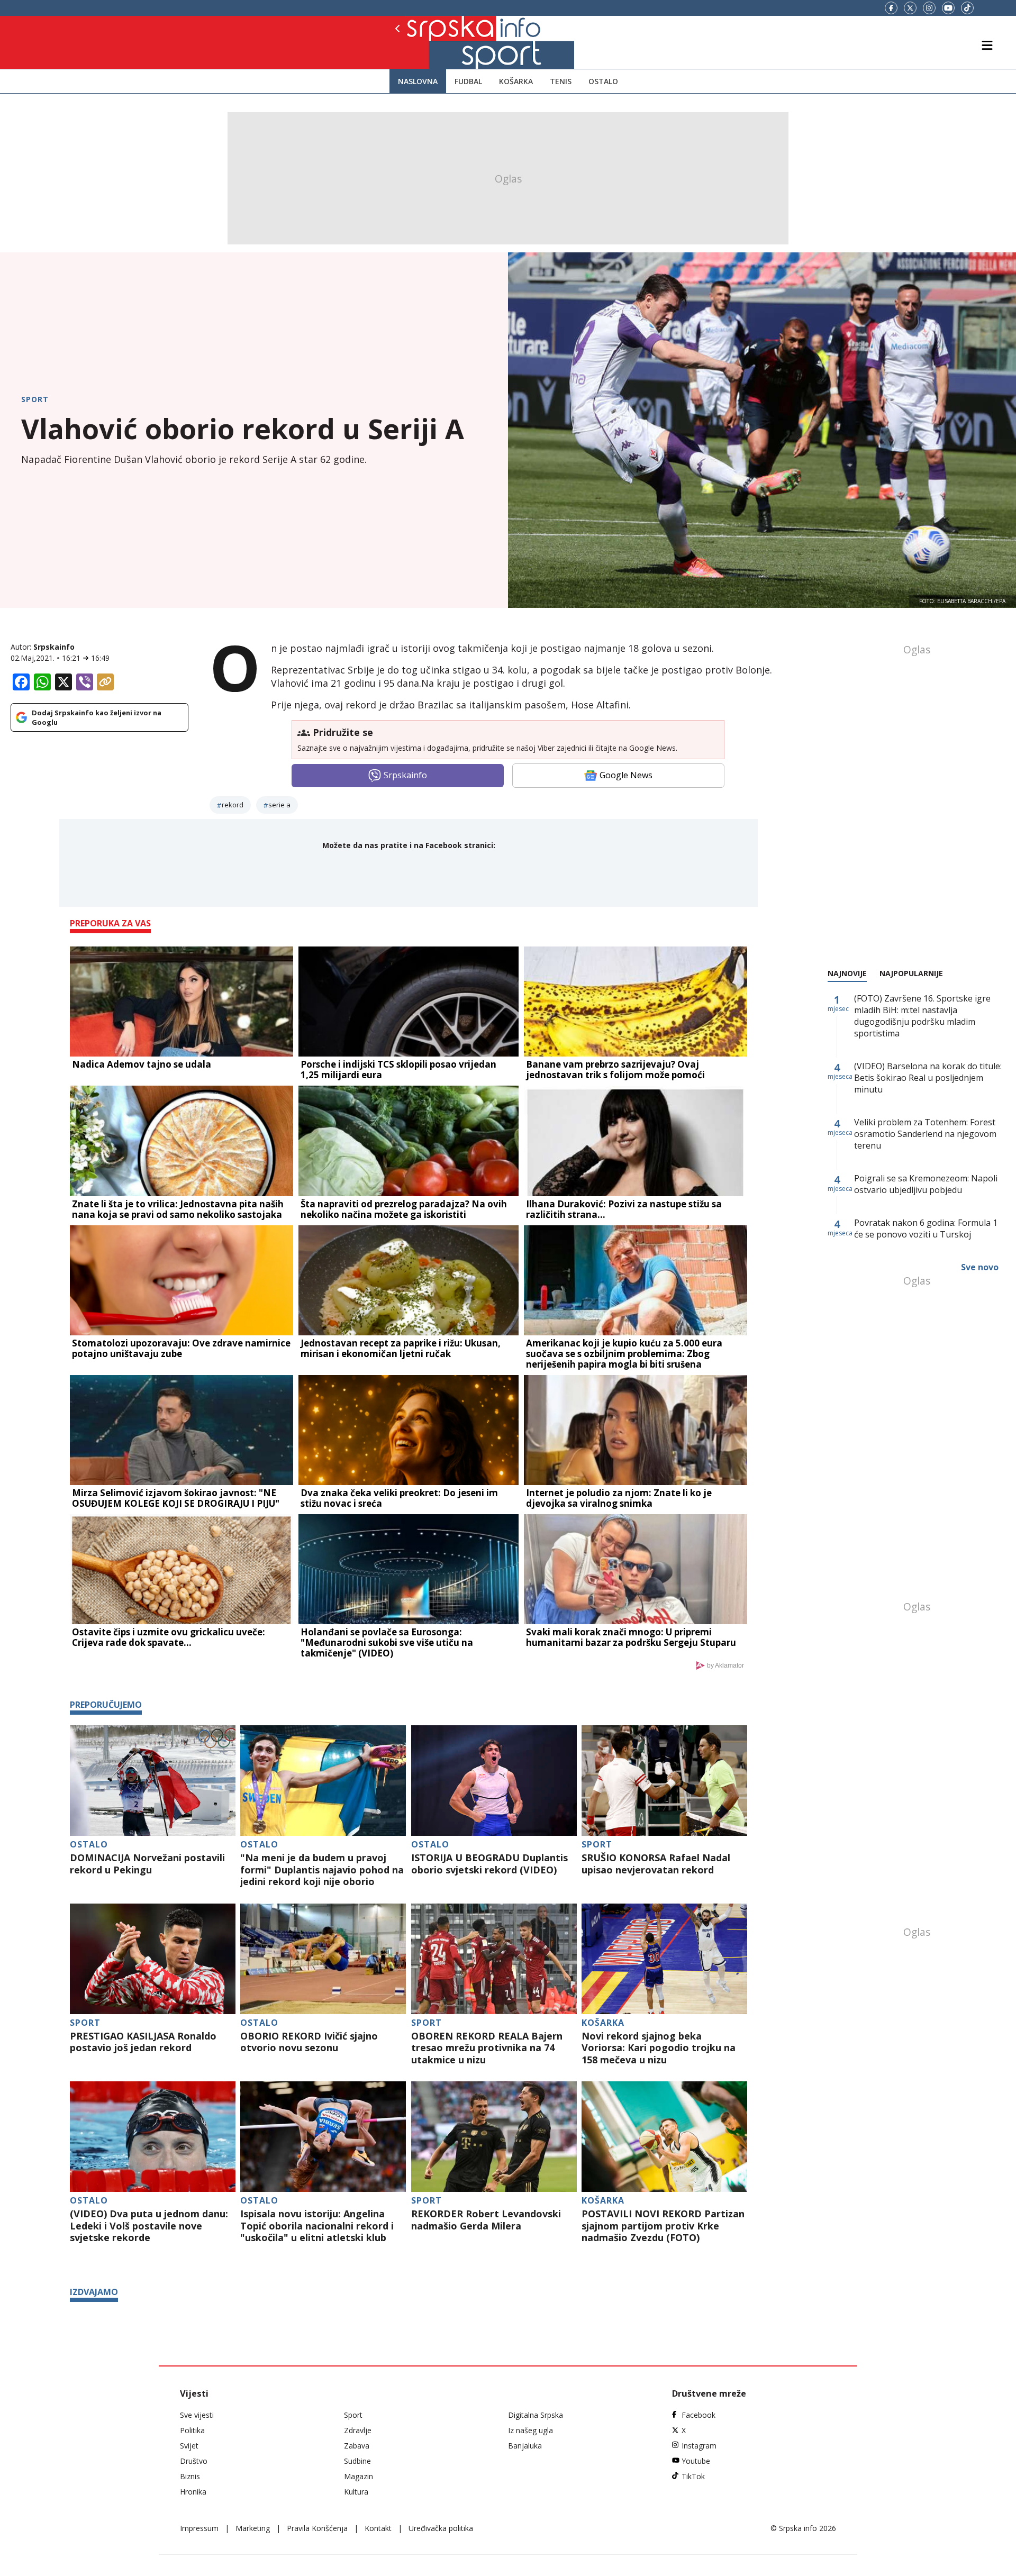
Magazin (359, 2476)
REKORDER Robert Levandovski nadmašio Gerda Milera (486, 2220)
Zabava (357, 2446)
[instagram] (929, 8)
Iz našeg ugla (530, 2430)
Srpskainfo (54, 647)
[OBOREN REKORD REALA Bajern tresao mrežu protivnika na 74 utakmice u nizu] (494, 1959)
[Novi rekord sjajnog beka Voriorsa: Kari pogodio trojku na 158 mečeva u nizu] (664, 1959)
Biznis (190, 2476)
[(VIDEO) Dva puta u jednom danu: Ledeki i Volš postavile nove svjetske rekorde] (153, 2137)
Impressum (199, 2528)
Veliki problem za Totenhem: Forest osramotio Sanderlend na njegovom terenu (925, 1134)
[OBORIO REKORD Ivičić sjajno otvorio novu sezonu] (323, 1959)
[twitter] (910, 8)
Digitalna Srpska (536, 2415)
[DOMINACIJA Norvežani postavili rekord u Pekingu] (153, 1781)
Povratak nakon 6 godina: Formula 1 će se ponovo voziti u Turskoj (926, 1228)
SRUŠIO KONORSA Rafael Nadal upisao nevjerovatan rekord (656, 1864)
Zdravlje (358, 2430)
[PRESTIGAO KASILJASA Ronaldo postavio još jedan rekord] (153, 1959)
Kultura (356, 2492)
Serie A (279, 805)
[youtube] (948, 8)
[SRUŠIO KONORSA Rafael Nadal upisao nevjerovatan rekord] (664, 1781)
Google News (626, 775)
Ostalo (603, 81)
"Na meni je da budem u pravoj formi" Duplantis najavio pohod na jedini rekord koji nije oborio (322, 1870)
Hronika (193, 2492)
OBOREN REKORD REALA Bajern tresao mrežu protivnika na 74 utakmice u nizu (487, 2048)
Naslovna (418, 81)
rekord (233, 805)
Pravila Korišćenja (317, 2528)
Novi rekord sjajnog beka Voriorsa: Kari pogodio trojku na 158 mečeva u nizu (659, 2048)
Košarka (516, 81)
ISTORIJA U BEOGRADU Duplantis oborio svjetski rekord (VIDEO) (489, 1864)
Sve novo (980, 1267)
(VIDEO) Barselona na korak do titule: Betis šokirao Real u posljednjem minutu (928, 1078)
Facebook (698, 2415)
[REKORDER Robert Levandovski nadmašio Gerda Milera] (494, 2137)
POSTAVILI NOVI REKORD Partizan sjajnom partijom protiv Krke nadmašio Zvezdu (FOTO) (663, 2226)
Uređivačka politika (441, 2528)
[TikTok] (967, 8)
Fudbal (468, 81)
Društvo (194, 2461)
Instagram (699, 2446)
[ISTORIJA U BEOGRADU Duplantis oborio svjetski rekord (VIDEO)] (494, 1781)
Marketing (253, 2528)
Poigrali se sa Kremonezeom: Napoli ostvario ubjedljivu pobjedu (926, 1184)
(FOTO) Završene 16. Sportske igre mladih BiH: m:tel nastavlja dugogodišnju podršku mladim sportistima (922, 1016)
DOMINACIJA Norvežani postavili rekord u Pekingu (147, 1864)
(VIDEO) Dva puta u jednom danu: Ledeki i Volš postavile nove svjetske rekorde (149, 2226)
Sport (35, 399)
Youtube (696, 2461)
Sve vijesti (197, 2415)
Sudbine (357, 2461)
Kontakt (378, 2528)
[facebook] (891, 8)
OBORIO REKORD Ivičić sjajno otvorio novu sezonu (309, 2042)
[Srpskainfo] (433, 42)
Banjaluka (525, 2446)
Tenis (561, 81)
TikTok (693, 2476)
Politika (192, 2430)
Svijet (189, 2446)
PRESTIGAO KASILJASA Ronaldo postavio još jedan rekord (143, 2042)
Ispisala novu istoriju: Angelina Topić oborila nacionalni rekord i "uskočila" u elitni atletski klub (317, 2226)
